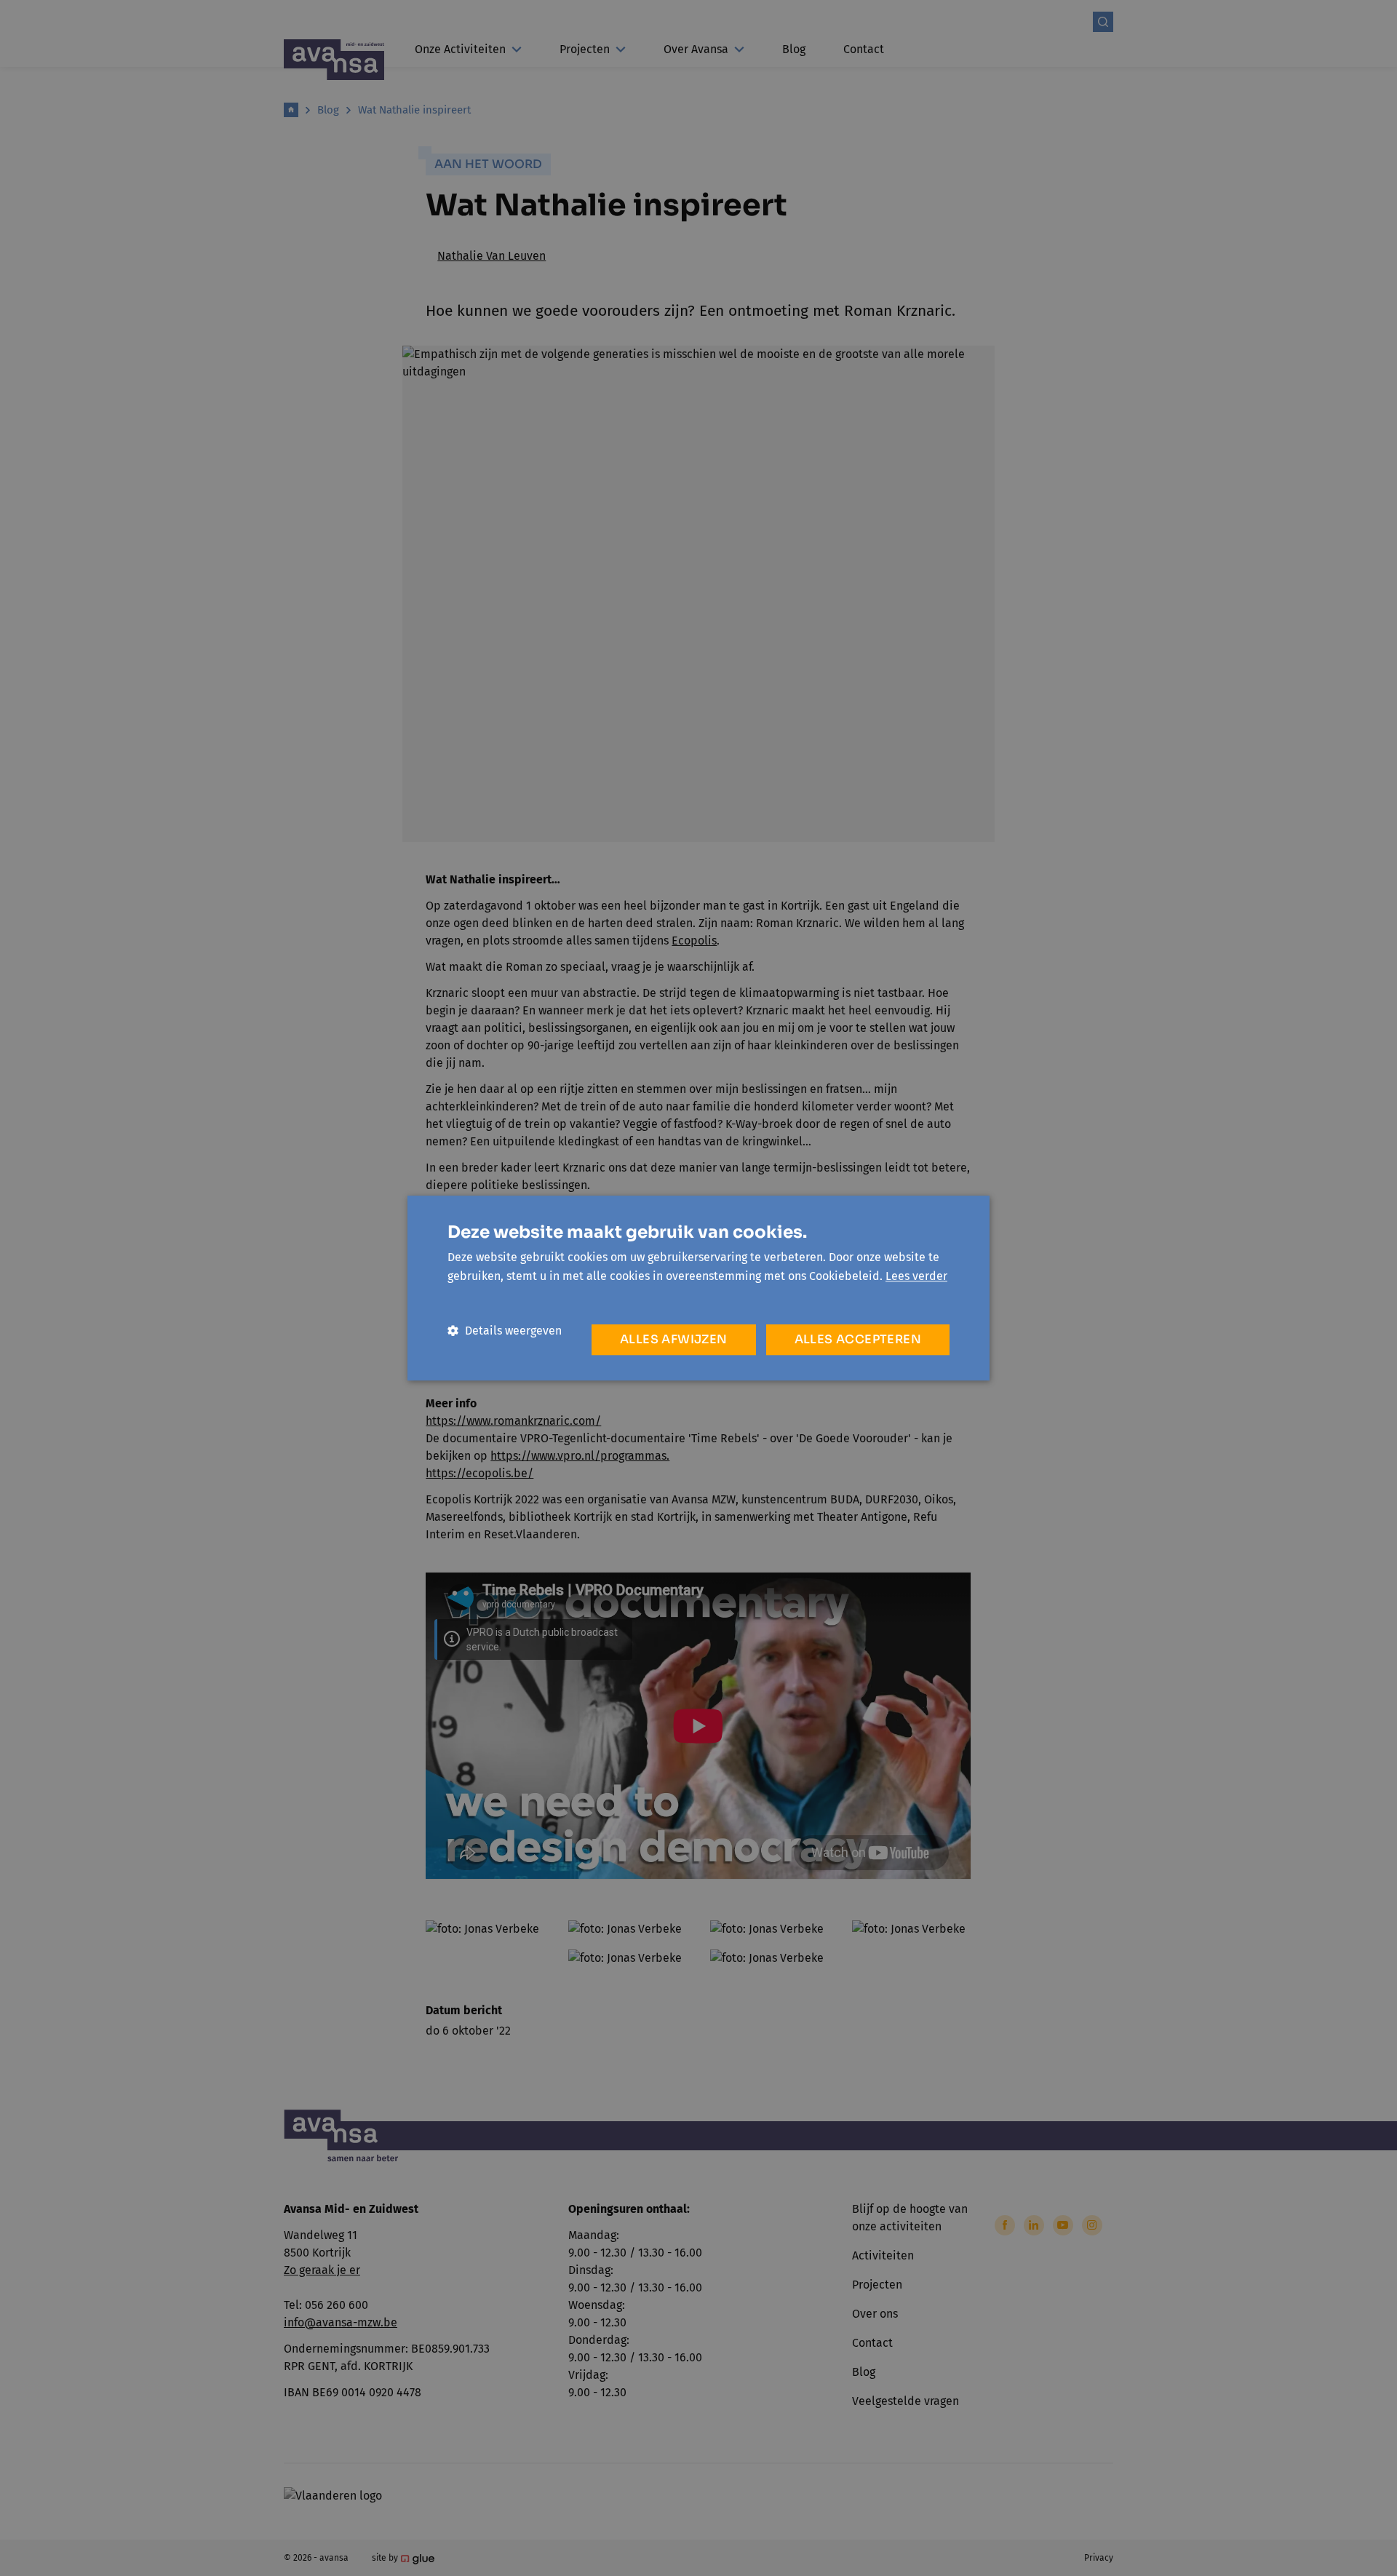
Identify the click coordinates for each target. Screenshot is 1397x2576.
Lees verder (916, 1276)
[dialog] (698, 1288)
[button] (505, 1331)
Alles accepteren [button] (858, 1339)
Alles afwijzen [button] (674, 1339)
